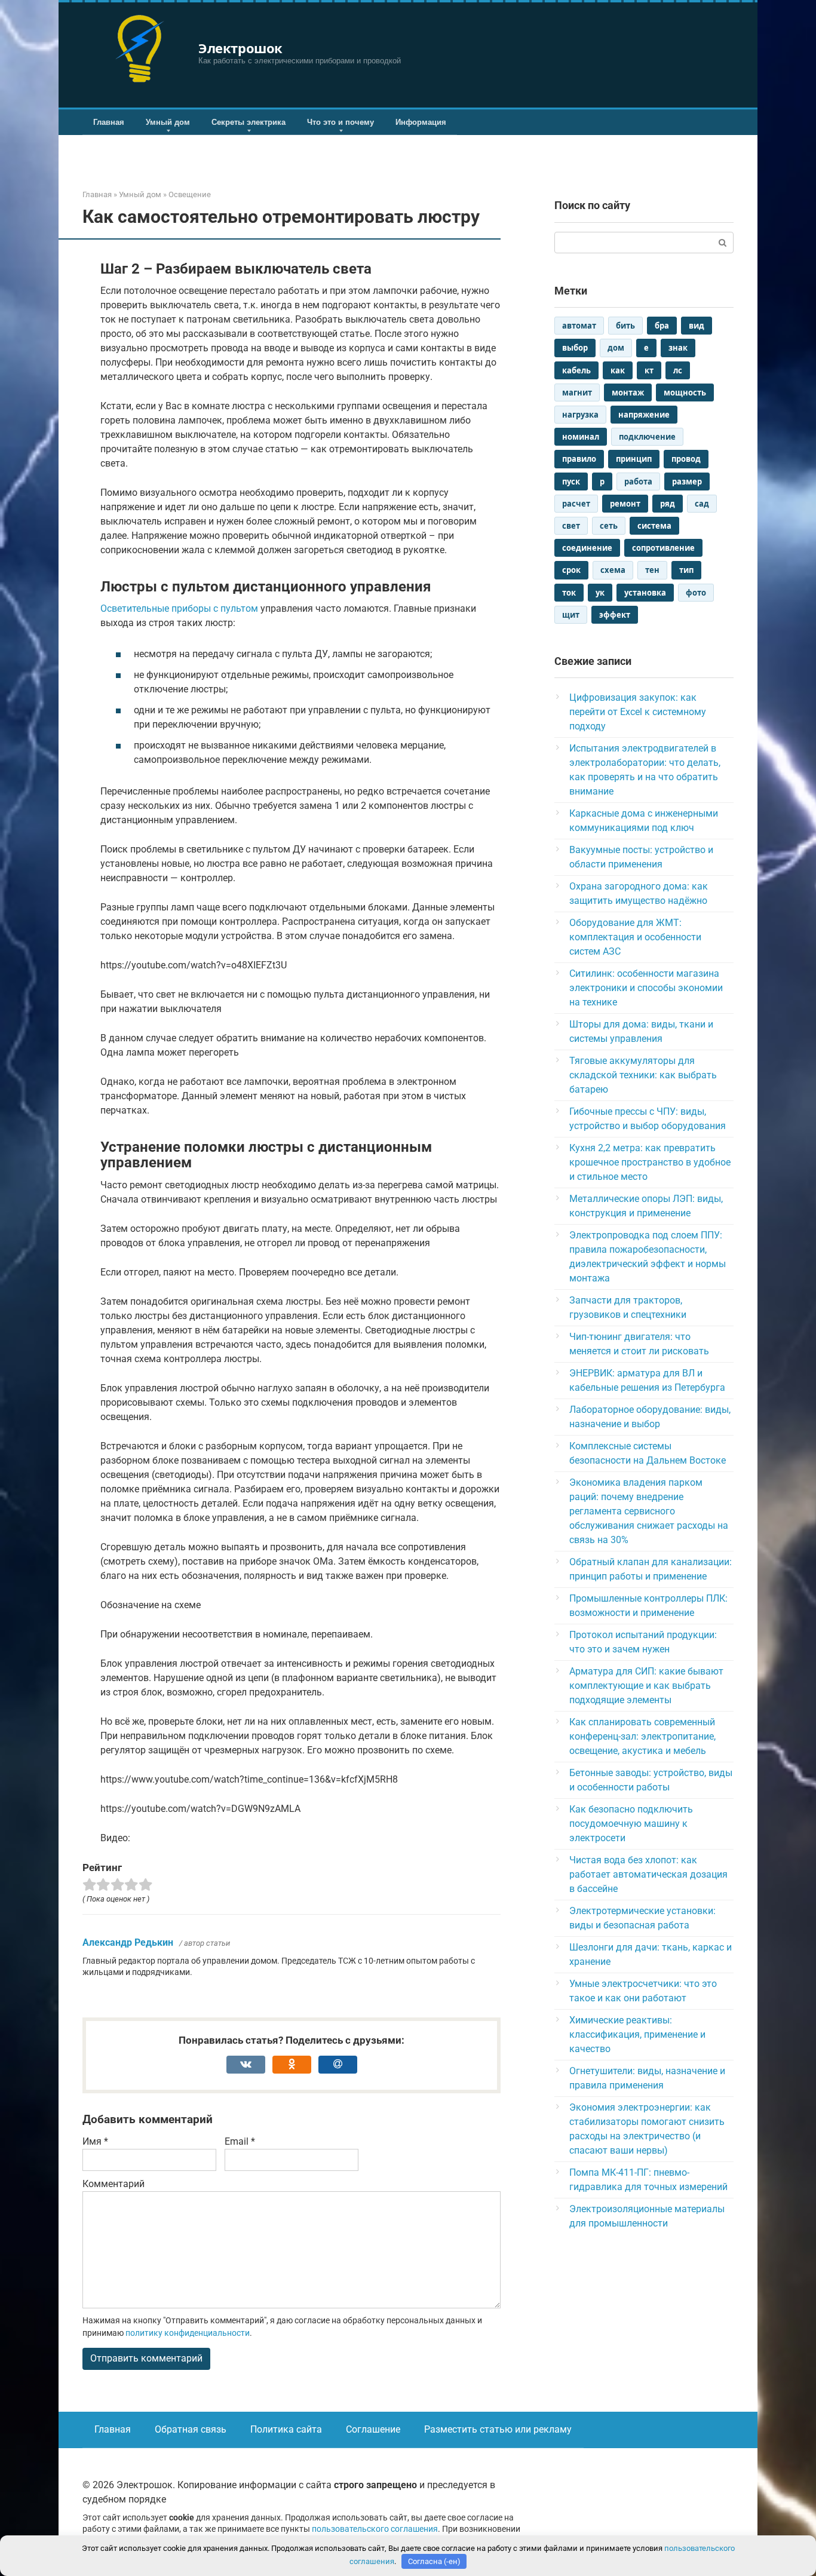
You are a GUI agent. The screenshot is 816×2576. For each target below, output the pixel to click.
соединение (587, 548)
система (654, 526)
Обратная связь (191, 2429)
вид (697, 326)
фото (696, 593)
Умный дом (168, 122)
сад (702, 504)
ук (600, 593)
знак (678, 348)
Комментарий (113, 2184)
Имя (95, 2141)
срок (571, 570)
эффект (615, 615)
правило (579, 459)
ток (569, 593)
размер (687, 482)
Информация (421, 122)
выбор (575, 348)
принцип (634, 459)
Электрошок (240, 48)
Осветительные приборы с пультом (179, 608)
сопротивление (663, 548)
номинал (581, 437)
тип (686, 570)
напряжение (644, 415)
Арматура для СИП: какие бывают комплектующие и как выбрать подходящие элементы (646, 1686)
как (618, 370)
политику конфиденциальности (188, 2333)
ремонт (625, 504)
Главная (109, 122)
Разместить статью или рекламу (498, 2429)
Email (240, 2141)
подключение (647, 437)
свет (571, 526)
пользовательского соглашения (375, 2529)
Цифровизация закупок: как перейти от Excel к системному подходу (638, 712)
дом (616, 348)
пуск (571, 482)
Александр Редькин (128, 1942)
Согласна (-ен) (434, 2561)
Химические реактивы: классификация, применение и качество (637, 2034)
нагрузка (580, 415)
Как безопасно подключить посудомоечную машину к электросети (631, 1824)
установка (645, 593)
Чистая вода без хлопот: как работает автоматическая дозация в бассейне (648, 1874)
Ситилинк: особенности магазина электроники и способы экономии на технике (646, 988)
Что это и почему (340, 122)
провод (686, 459)
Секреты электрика (249, 122)
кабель (576, 370)
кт (649, 370)
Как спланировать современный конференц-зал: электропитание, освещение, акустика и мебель (642, 1736)
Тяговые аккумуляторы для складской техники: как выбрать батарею (643, 1075)
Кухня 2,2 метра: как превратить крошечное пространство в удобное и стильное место (650, 1162)
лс (678, 370)
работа (638, 482)
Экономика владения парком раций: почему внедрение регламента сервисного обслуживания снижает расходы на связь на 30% (649, 1511)
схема (613, 570)
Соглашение (373, 2429)
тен (652, 570)
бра (662, 326)
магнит (577, 392)
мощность (685, 392)
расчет (576, 504)
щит (571, 615)
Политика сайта (286, 2429)
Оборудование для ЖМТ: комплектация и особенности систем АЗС (635, 937)
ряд (668, 504)
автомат (579, 326)
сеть (609, 526)
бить (625, 326)
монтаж (628, 392)
